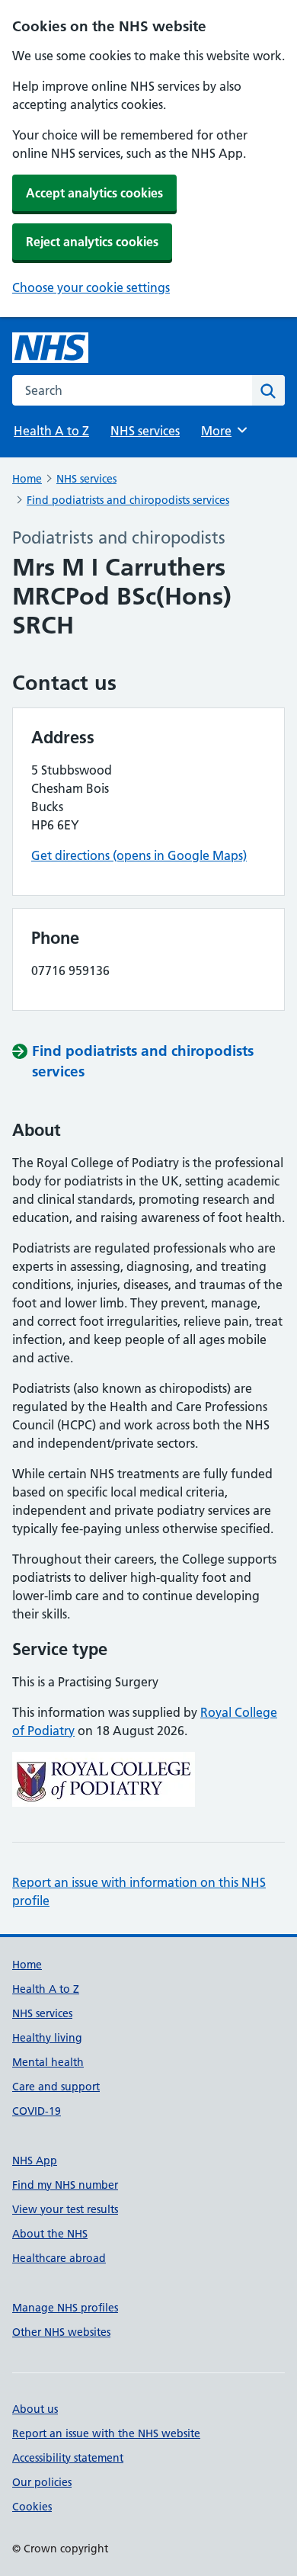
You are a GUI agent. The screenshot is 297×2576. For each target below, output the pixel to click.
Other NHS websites (61, 2332)
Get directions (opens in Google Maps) (139, 855)
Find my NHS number (65, 2185)
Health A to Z (51, 431)
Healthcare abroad (59, 2258)
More (223, 431)
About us (35, 2409)
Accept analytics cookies (94, 193)
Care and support (56, 2087)
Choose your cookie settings (91, 287)
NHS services (145, 431)
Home (27, 479)
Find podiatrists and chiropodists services (128, 500)
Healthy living (47, 2038)
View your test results (65, 2209)
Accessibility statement (68, 2458)
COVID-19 (37, 2111)
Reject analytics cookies (92, 242)
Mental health (48, 2062)
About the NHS (50, 2234)
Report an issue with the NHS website (106, 2433)
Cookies (32, 2507)
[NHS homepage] (50, 348)
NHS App (35, 2161)
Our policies (42, 2482)
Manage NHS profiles (65, 2308)
